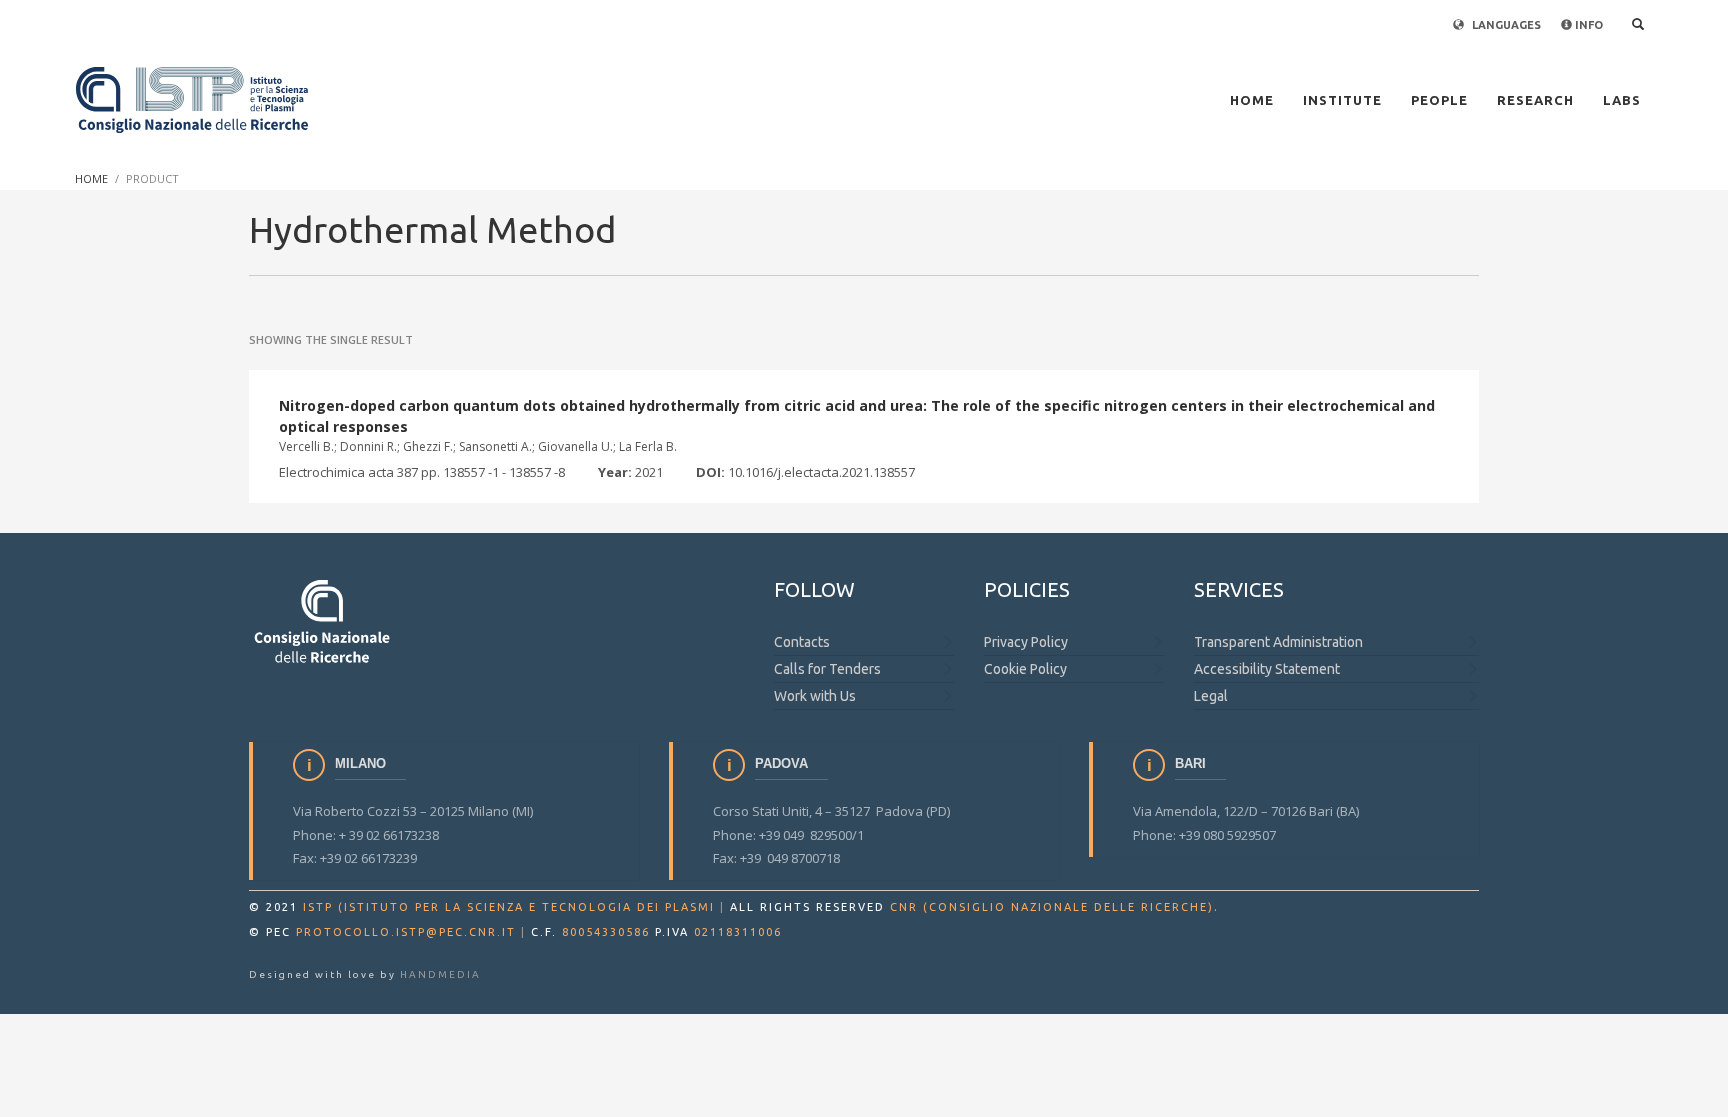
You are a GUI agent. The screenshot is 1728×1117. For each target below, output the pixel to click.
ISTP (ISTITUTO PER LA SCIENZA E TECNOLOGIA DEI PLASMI (509, 907)
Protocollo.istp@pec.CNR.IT (406, 932)
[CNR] (323, 620)
